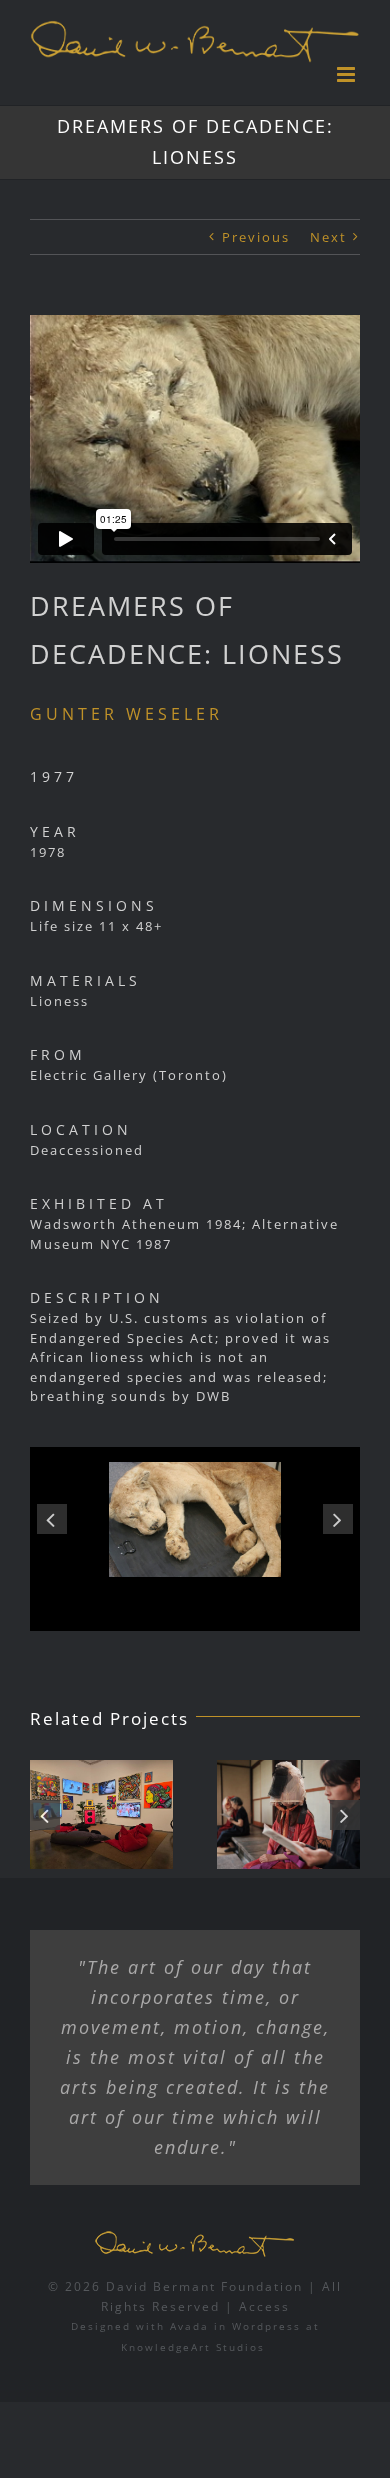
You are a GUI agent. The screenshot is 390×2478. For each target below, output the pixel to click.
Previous (256, 237)
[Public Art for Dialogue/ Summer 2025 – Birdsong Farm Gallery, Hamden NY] (178, 1815)
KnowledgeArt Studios (193, 2347)
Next (328, 237)
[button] (52, 1519)
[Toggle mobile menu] (348, 74)
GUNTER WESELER (126, 714)
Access (264, 2306)
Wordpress (266, 2326)
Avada (189, 2326)
